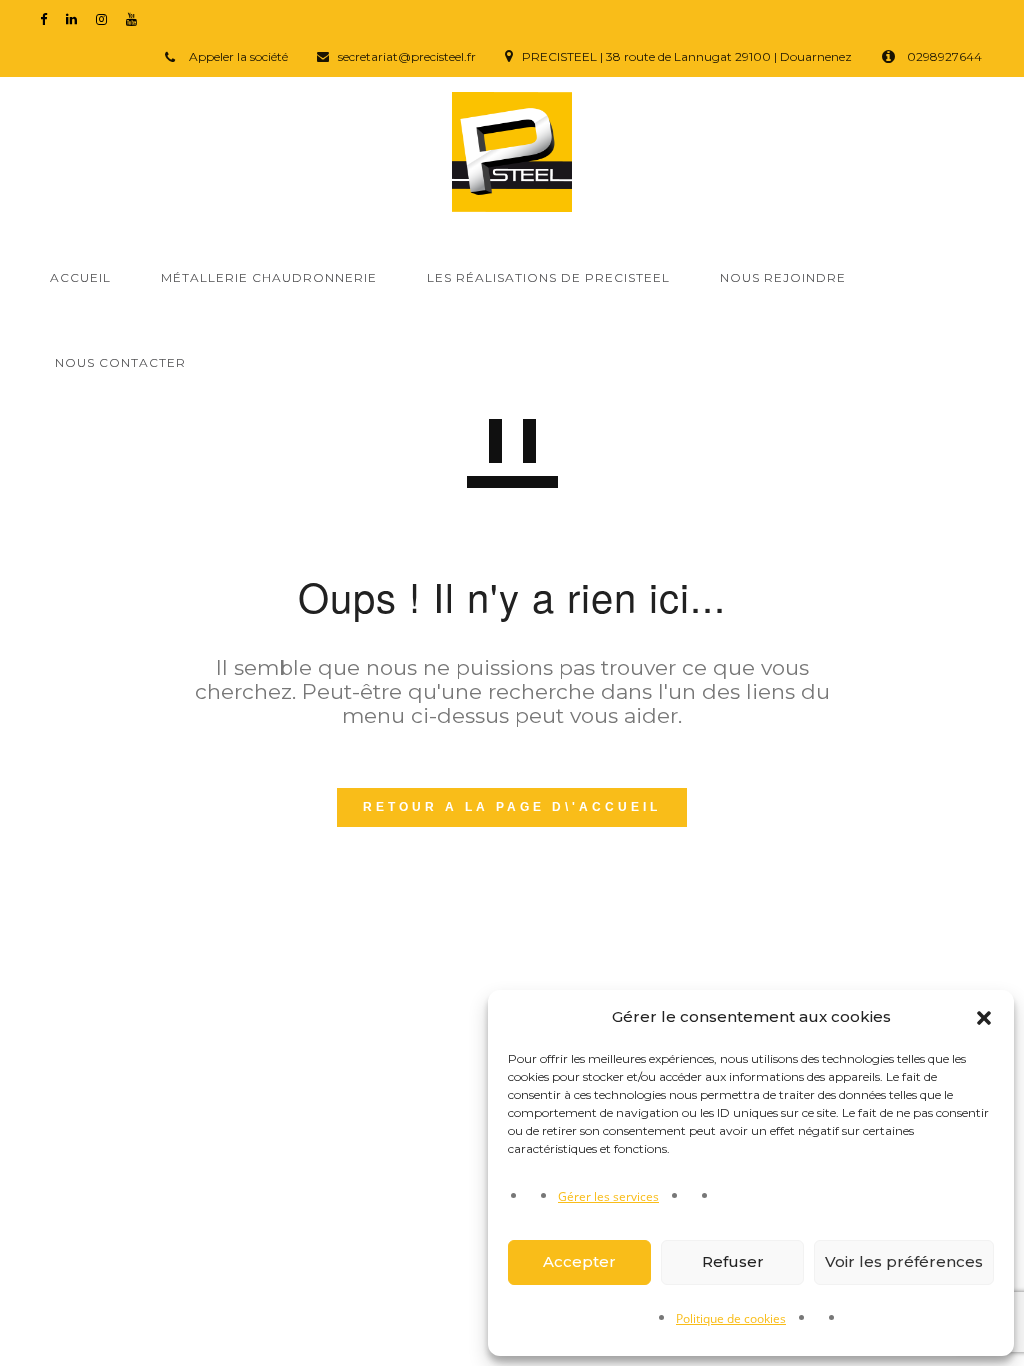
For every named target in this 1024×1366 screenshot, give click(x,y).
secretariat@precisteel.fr (407, 56)
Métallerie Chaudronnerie (269, 277)
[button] (984, 1018)
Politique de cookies (731, 1318)
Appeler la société (237, 56)
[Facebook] (48, 18)
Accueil (80, 277)
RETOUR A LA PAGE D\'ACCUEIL (512, 807)
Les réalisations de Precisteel (548, 277)
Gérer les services (608, 1196)
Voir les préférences (904, 1261)
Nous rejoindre (783, 277)
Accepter (579, 1261)
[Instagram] (106, 18)
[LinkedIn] (76, 18)
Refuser (733, 1261)
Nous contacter (120, 362)
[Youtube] (136, 18)
